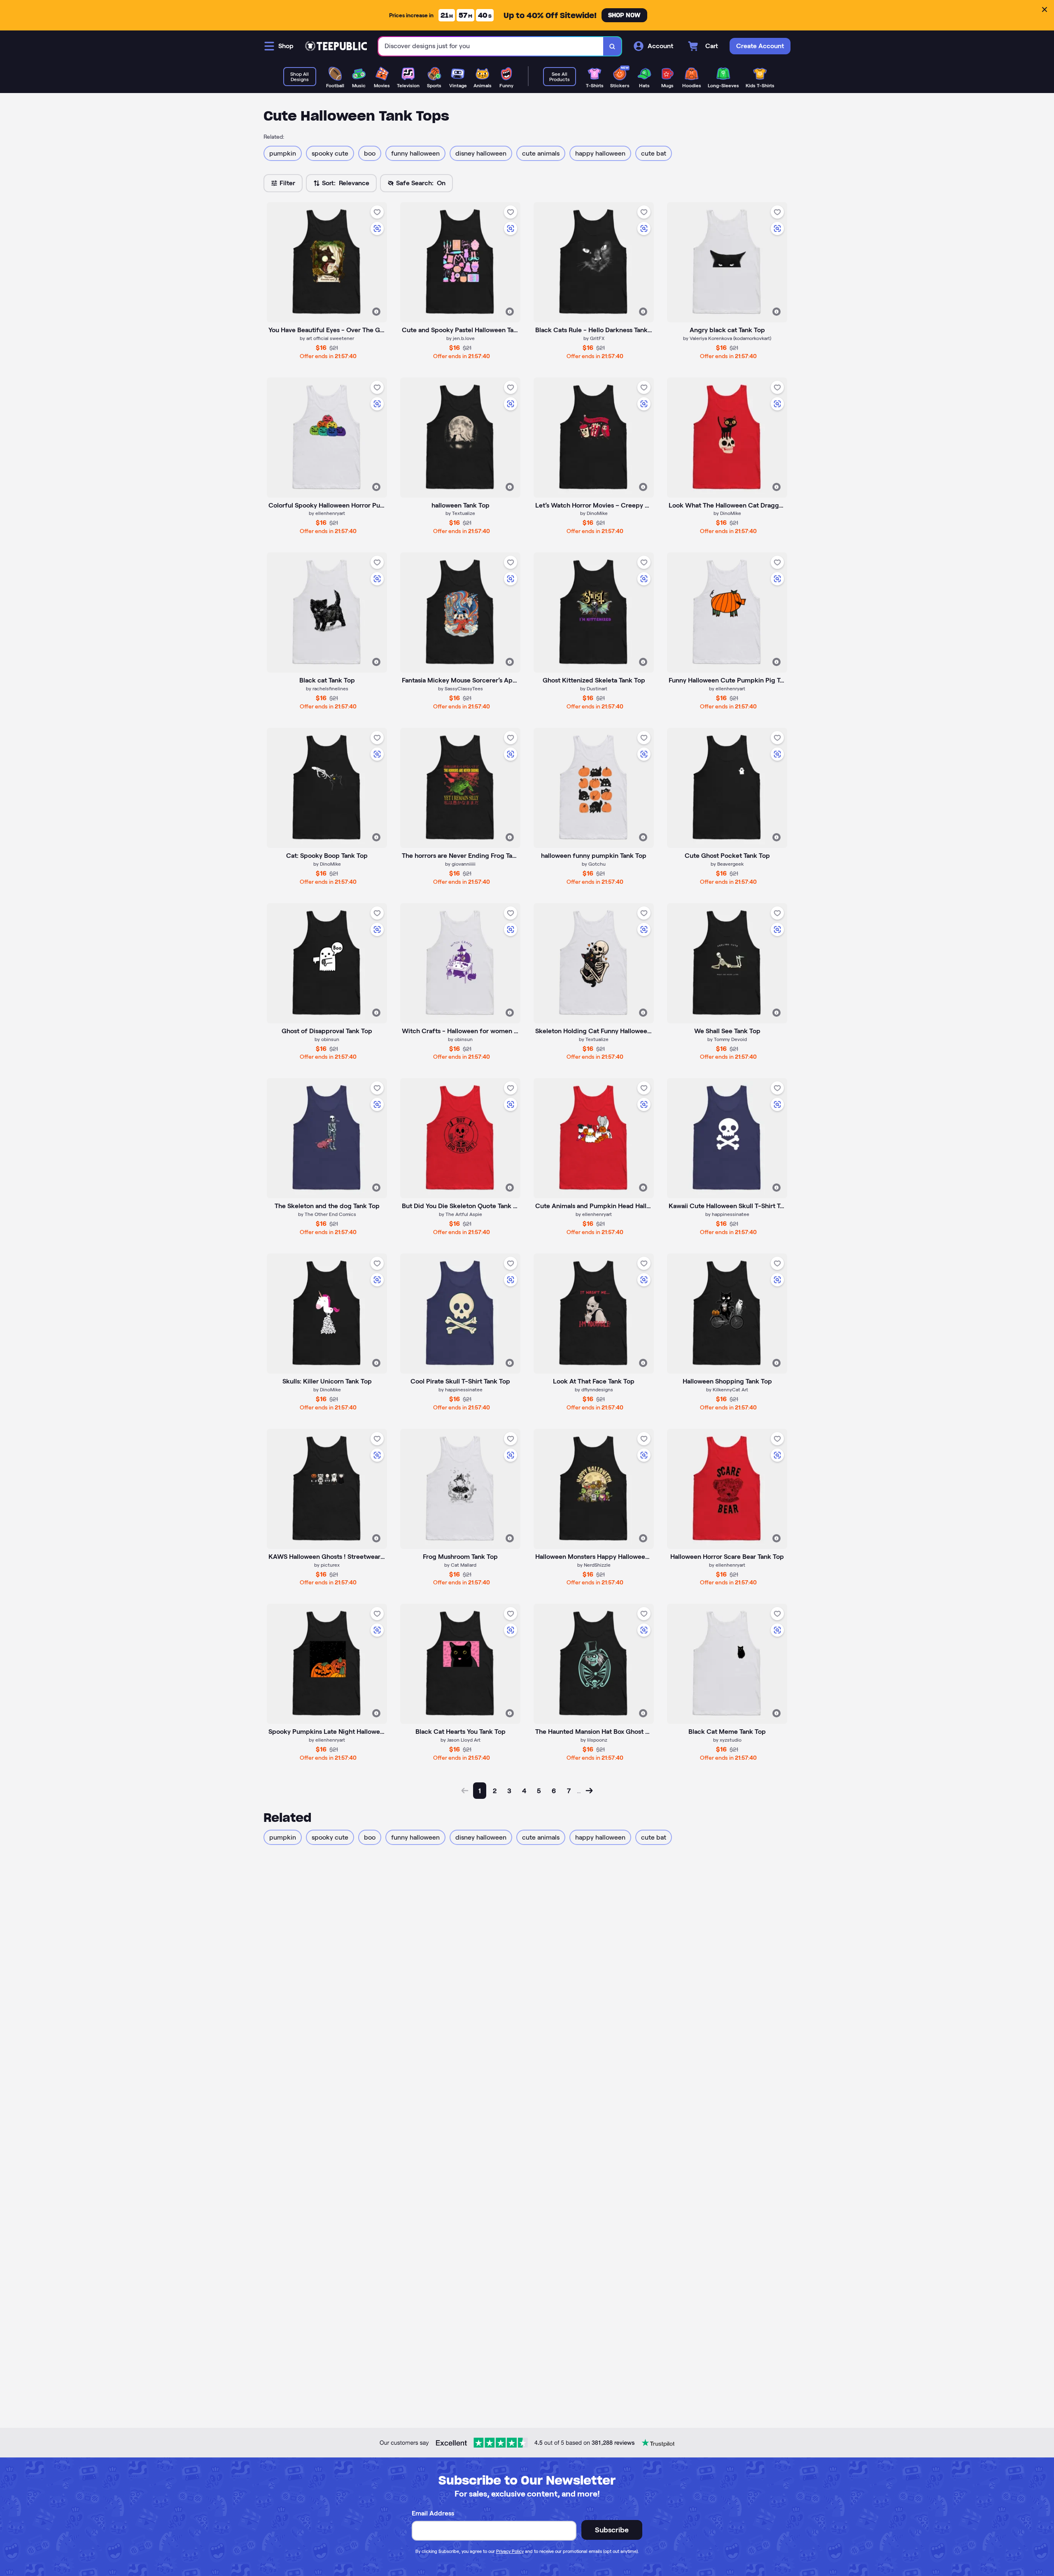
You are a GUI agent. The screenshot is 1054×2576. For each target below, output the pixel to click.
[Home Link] (336, 46)
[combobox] (491, 46)
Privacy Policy (510, 2551)
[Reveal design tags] (376, 312)
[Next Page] (589, 1791)
